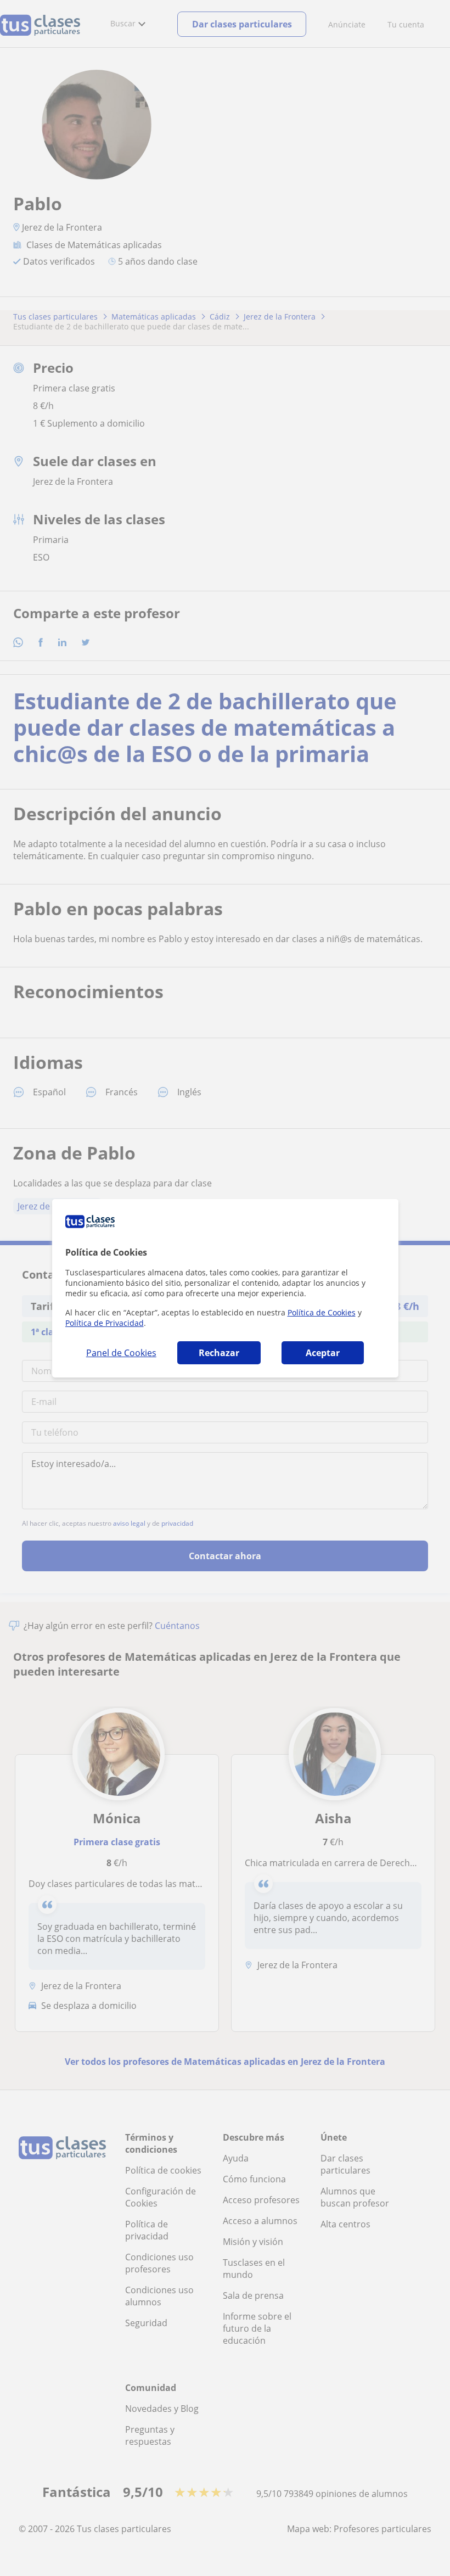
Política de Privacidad (105, 1323)
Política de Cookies (322, 1312)
